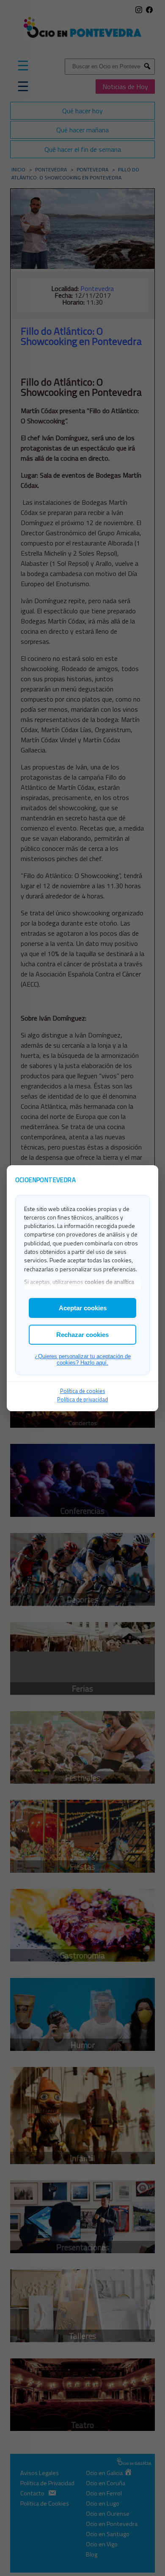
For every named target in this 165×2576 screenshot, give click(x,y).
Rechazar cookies (82, 1335)
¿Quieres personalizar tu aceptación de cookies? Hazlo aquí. (83, 1359)
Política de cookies (83, 1391)
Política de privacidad (82, 1399)
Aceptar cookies (83, 1308)
